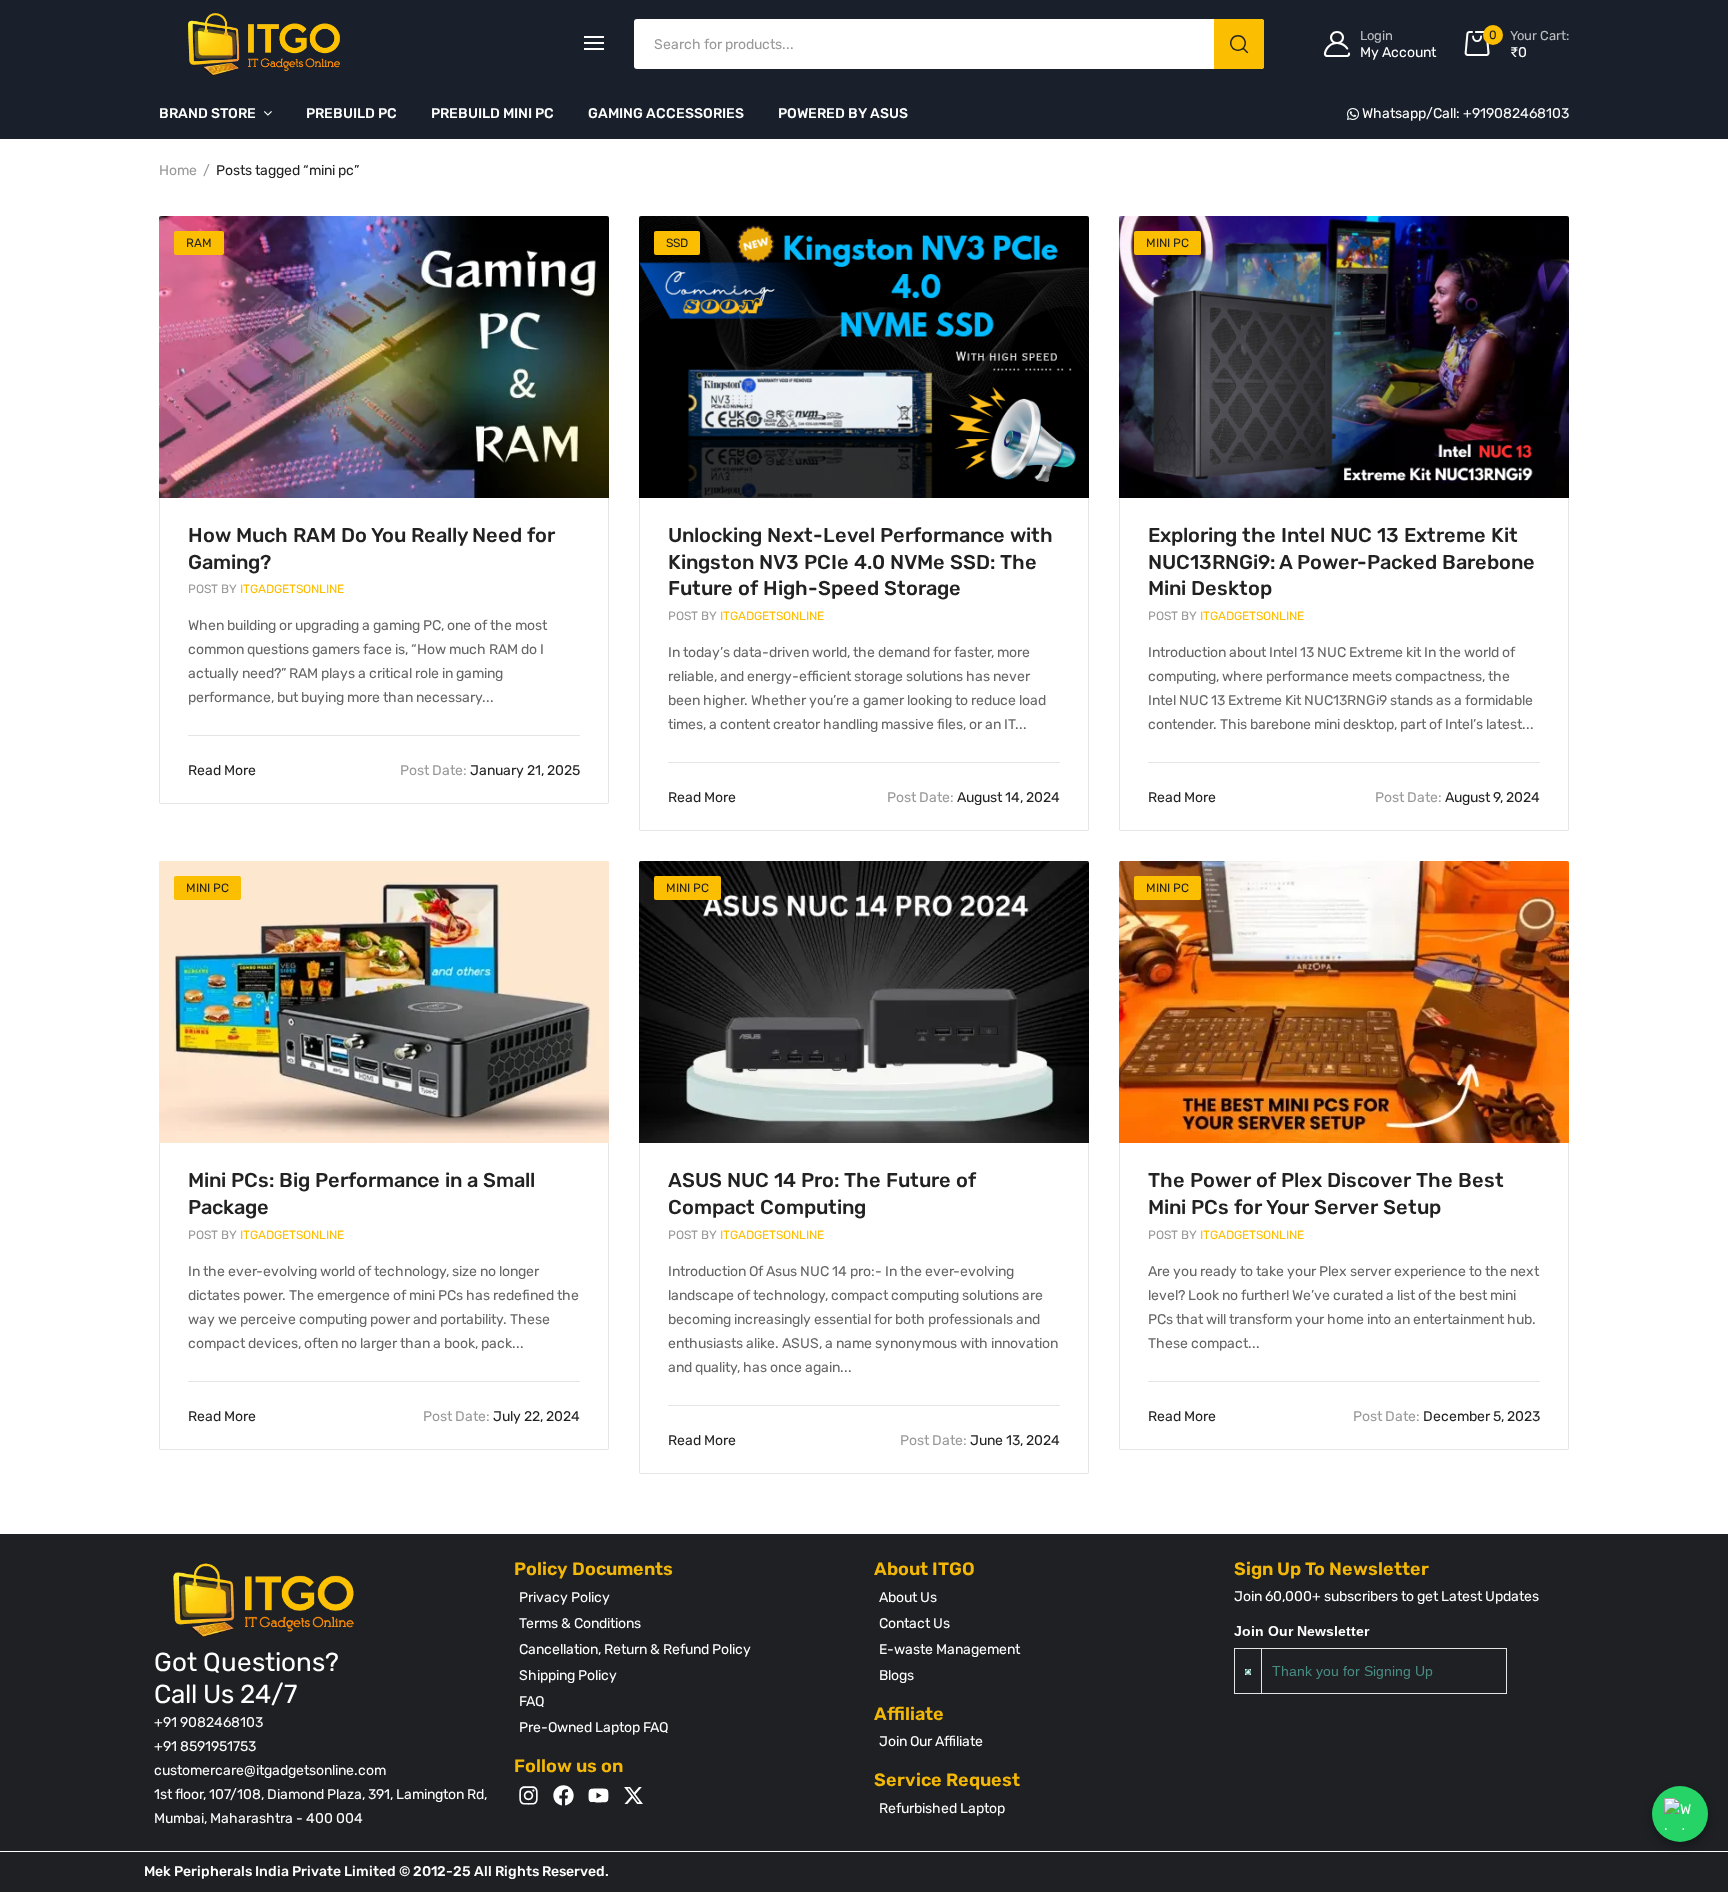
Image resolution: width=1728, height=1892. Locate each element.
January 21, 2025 (490, 770)
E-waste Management (949, 1649)
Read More (223, 770)
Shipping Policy (568, 1675)
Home (178, 170)
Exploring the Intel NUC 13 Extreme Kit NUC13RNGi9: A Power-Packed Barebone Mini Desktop (1341, 562)
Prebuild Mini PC (492, 113)
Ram (199, 243)
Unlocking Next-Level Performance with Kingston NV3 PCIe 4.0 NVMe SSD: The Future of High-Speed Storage (860, 562)
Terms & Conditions (580, 1623)
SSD (677, 243)
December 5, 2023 (1446, 1416)
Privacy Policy (564, 1597)
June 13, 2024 (980, 1440)
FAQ (531, 1701)
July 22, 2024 (501, 1416)
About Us (908, 1597)
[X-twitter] (633, 1795)
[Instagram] (528, 1795)
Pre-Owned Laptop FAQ (593, 1727)
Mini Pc (1167, 243)
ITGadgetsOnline (266, 589)
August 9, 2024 (1457, 797)
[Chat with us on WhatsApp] (1680, 1814)
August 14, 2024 (973, 797)
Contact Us (914, 1623)
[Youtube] (598, 1795)
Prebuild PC (351, 113)
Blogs (896, 1675)
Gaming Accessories (666, 113)
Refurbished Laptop (942, 1808)
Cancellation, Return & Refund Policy (635, 1649)
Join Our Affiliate (931, 1741)
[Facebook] (563, 1795)
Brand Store (207, 113)
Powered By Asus (843, 113)
